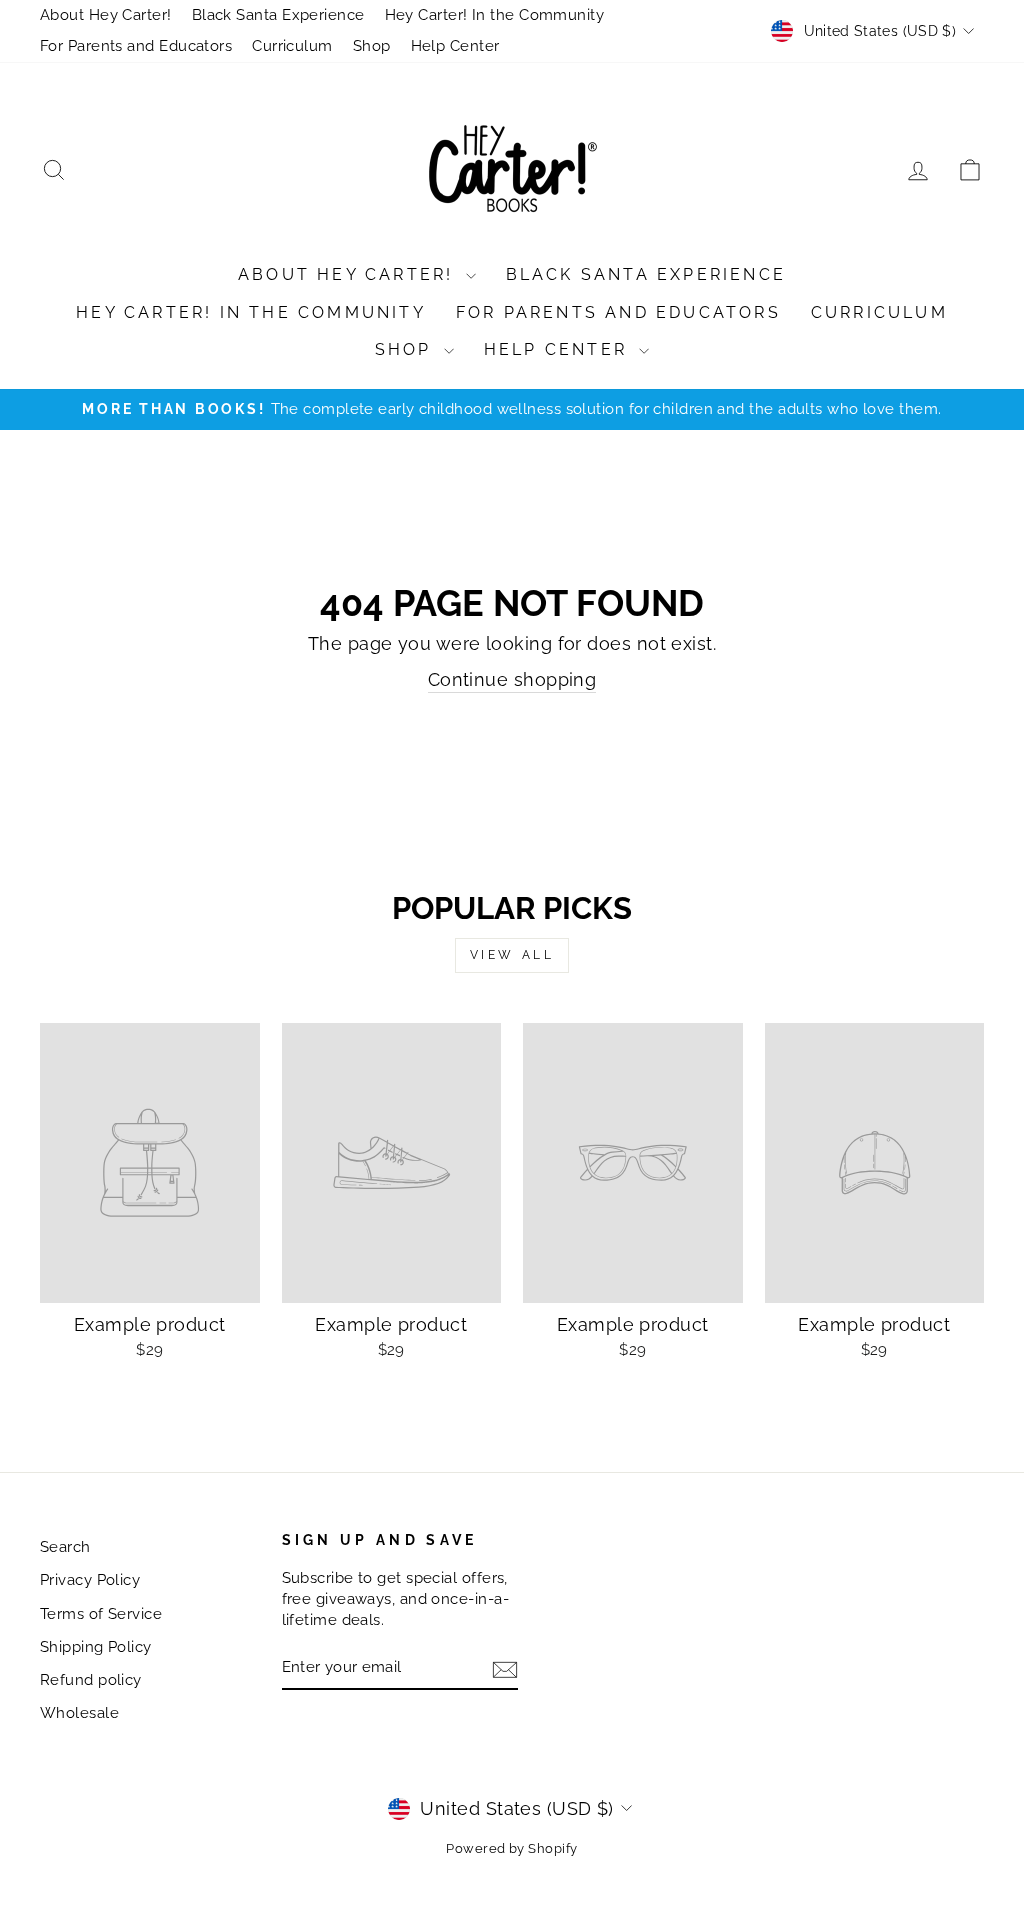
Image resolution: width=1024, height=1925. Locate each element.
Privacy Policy (90, 1580)
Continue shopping (512, 679)
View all (512, 955)
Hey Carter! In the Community (495, 15)
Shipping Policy (96, 1647)
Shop (372, 46)
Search (65, 1547)
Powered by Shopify (511, 1848)
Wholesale (79, 1713)
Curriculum (292, 46)
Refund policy (91, 1680)
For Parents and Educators (136, 46)
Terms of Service (101, 1614)
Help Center (455, 46)
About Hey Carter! (106, 15)
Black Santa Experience (278, 15)
